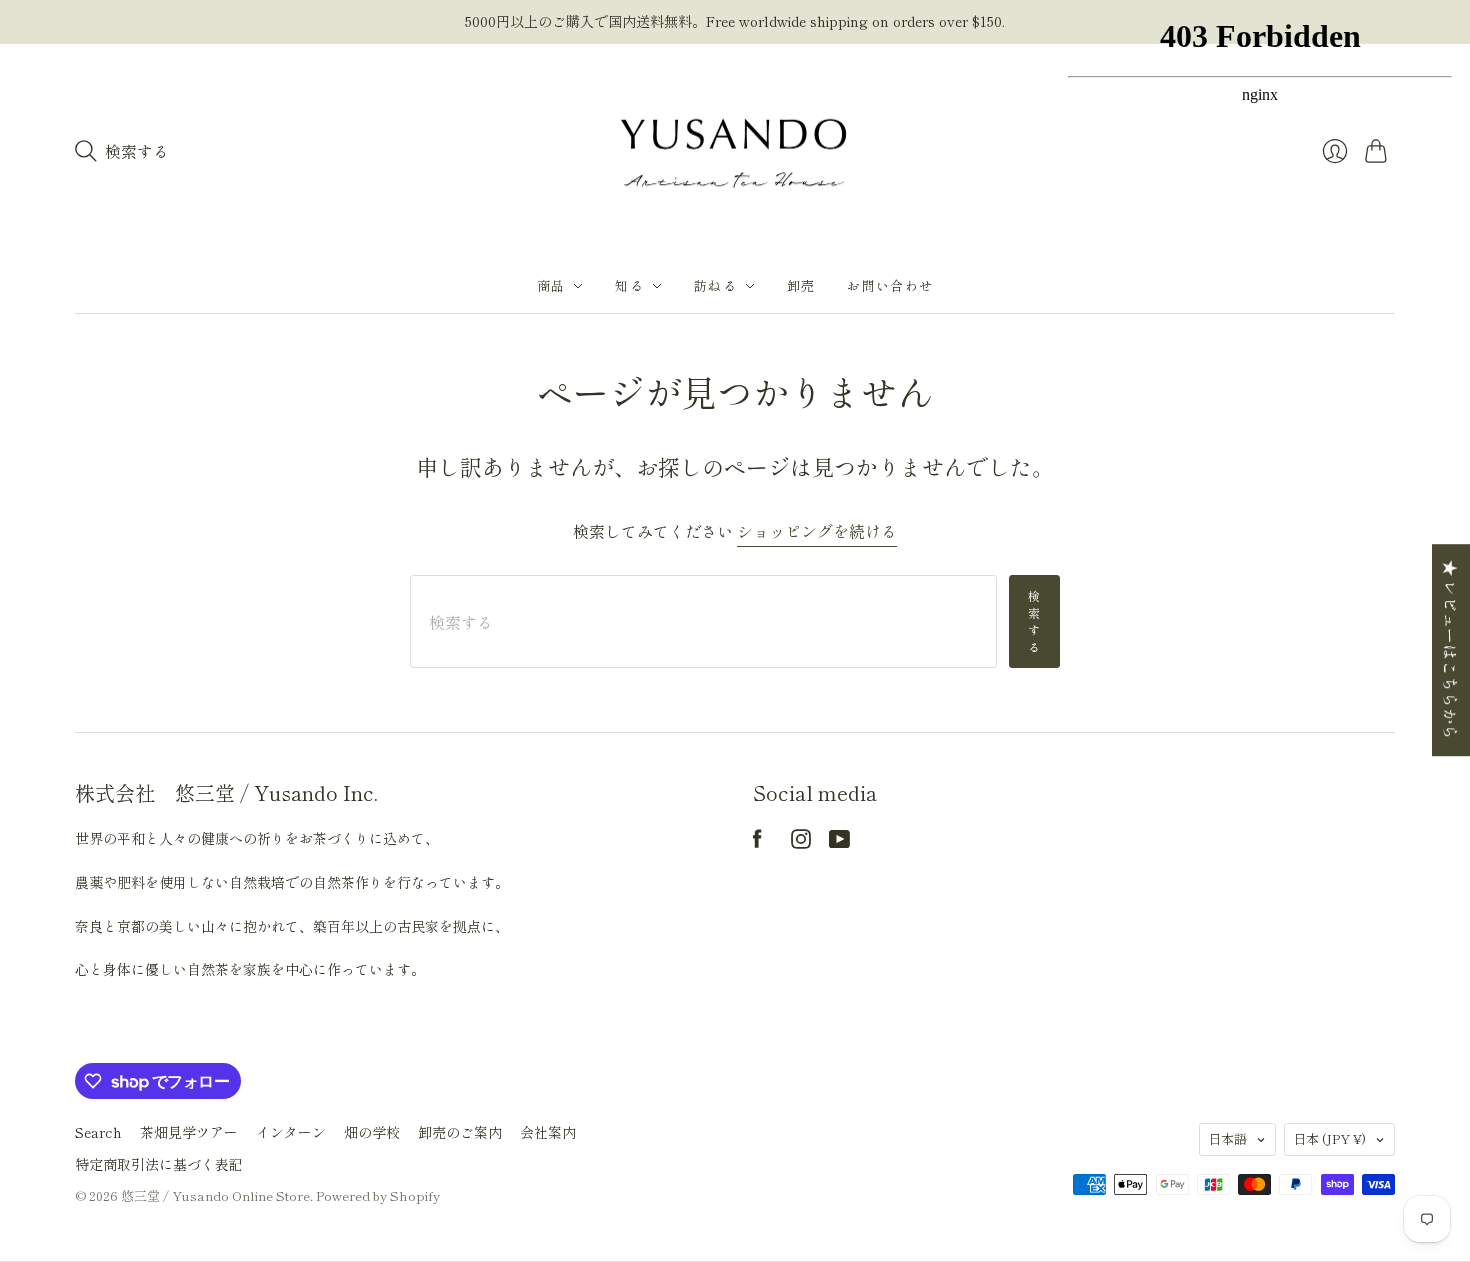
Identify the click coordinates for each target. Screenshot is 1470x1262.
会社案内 (548, 1132)
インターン (291, 1132)
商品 (551, 285)
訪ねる (715, 285)
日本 (1329, 1138)
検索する (1034, 620)
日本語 (1227, 1138)
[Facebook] (757, 842)
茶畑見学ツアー (189, 1132)
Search (98, 1132)
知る (629, 285)
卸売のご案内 (460, 1132)
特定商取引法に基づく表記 (159, 1164)
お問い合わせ (890, 285)
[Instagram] (801, 842)
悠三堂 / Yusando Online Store (215, 1195)
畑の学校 (372, 1132)
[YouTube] (839, 842)
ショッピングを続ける (817, 531)
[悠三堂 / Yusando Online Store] (735, 152)
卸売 (801, 285)
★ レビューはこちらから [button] (1451, 650)
